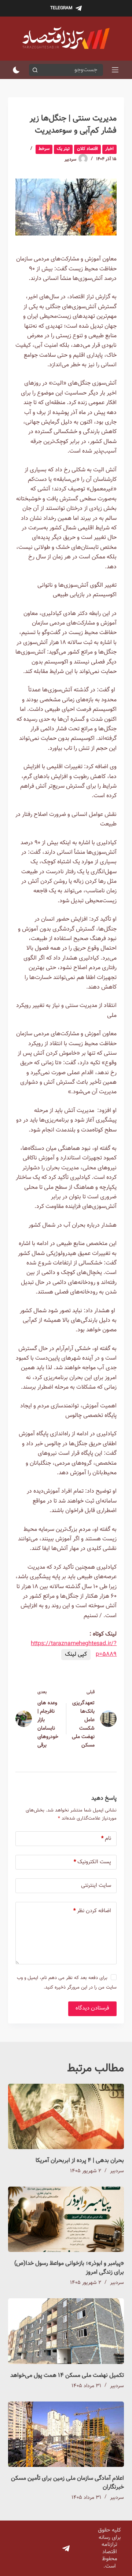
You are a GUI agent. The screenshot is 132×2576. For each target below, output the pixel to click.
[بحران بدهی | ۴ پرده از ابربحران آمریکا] (66, 2116)
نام (106, 1839)
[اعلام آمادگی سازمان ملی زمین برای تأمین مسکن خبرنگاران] (66, 2434)
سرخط (44, 149)
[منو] (115, 70)
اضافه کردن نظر (92, 1911)
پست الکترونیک (92, 1862)
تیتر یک (63, 149)
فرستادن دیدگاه (92, 2008)
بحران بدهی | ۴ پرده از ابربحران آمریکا (80, 2161)
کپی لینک (76, 1654)
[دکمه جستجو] (35, 70)
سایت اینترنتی (96, 1886)
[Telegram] (66, 2548)
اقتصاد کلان (87, 149)
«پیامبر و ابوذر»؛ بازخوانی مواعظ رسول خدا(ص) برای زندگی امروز (69, 2268)
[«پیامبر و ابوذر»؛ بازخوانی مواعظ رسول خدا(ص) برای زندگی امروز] (66, 2219)
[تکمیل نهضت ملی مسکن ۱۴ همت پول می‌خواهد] (66, 2331)
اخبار (109, 149)
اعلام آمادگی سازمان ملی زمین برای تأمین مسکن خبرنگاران (67, 2483)
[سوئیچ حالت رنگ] (16, 70)
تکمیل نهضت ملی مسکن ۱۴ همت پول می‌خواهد (67, 2376)
